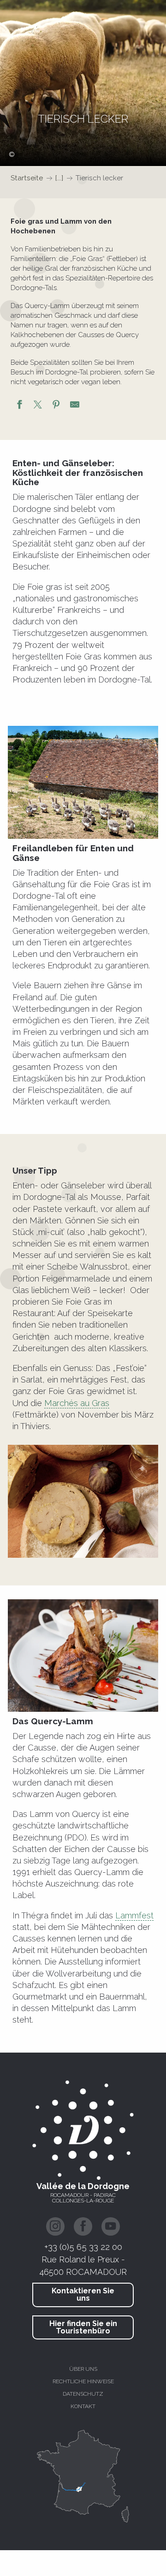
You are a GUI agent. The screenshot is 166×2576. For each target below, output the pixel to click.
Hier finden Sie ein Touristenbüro (83, 2327)
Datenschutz (83, 2394)
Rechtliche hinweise (83, 2381)
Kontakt (83, 2406)
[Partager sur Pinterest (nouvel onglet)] (56, 406)
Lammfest (134, 1915)
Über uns (83, 2369)
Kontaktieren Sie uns (83, 2294)
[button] (83, 782)
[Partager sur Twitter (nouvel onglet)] (38, 406)
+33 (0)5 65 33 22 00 (83, 2247)
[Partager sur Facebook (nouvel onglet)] (19, 406)
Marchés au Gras (77, 1403)
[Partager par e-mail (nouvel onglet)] (75, 406)
